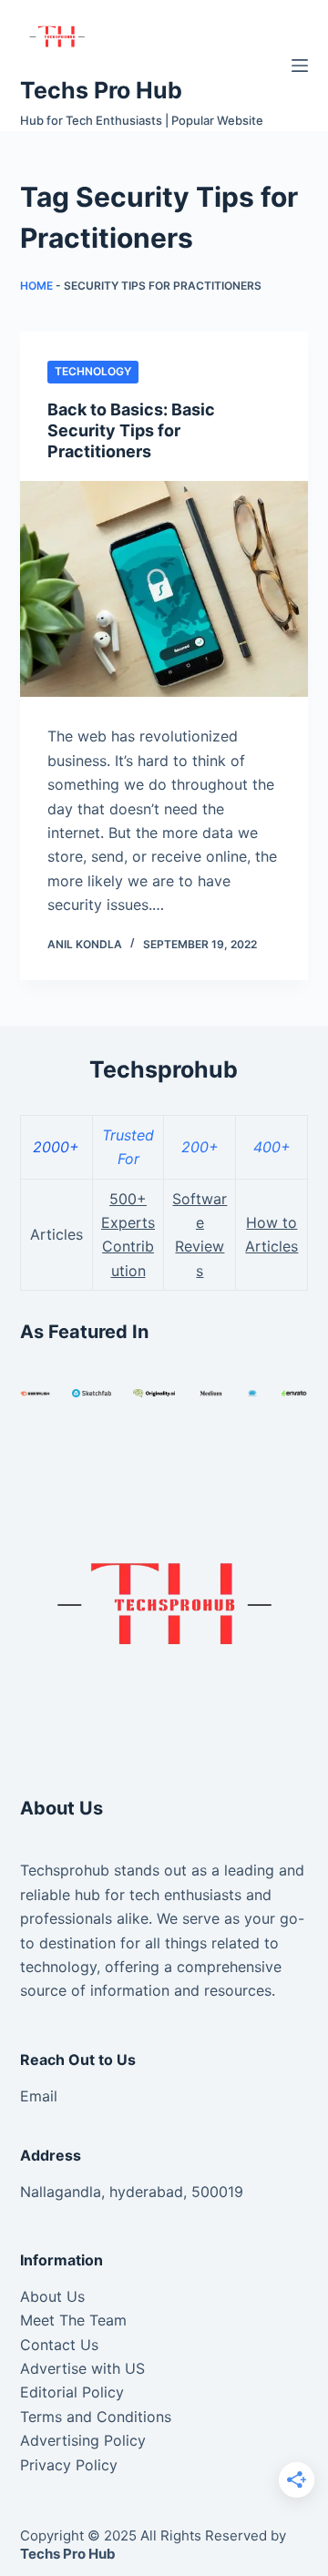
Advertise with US (82, 2368)
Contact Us (59, 2345)
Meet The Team (73, 2320)
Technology (93, 371)
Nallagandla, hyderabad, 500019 (132, 2192)
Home (36, 286)
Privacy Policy (69, 2465)
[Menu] (300, 66)
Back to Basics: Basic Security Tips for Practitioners (131, 431)
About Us (52, 2296)
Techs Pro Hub (101, 90)
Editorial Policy (72, 2392)
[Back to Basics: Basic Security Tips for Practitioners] (164, 589)
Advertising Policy (83, 2440)
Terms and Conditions (96, 2417)
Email (39, 2096)
